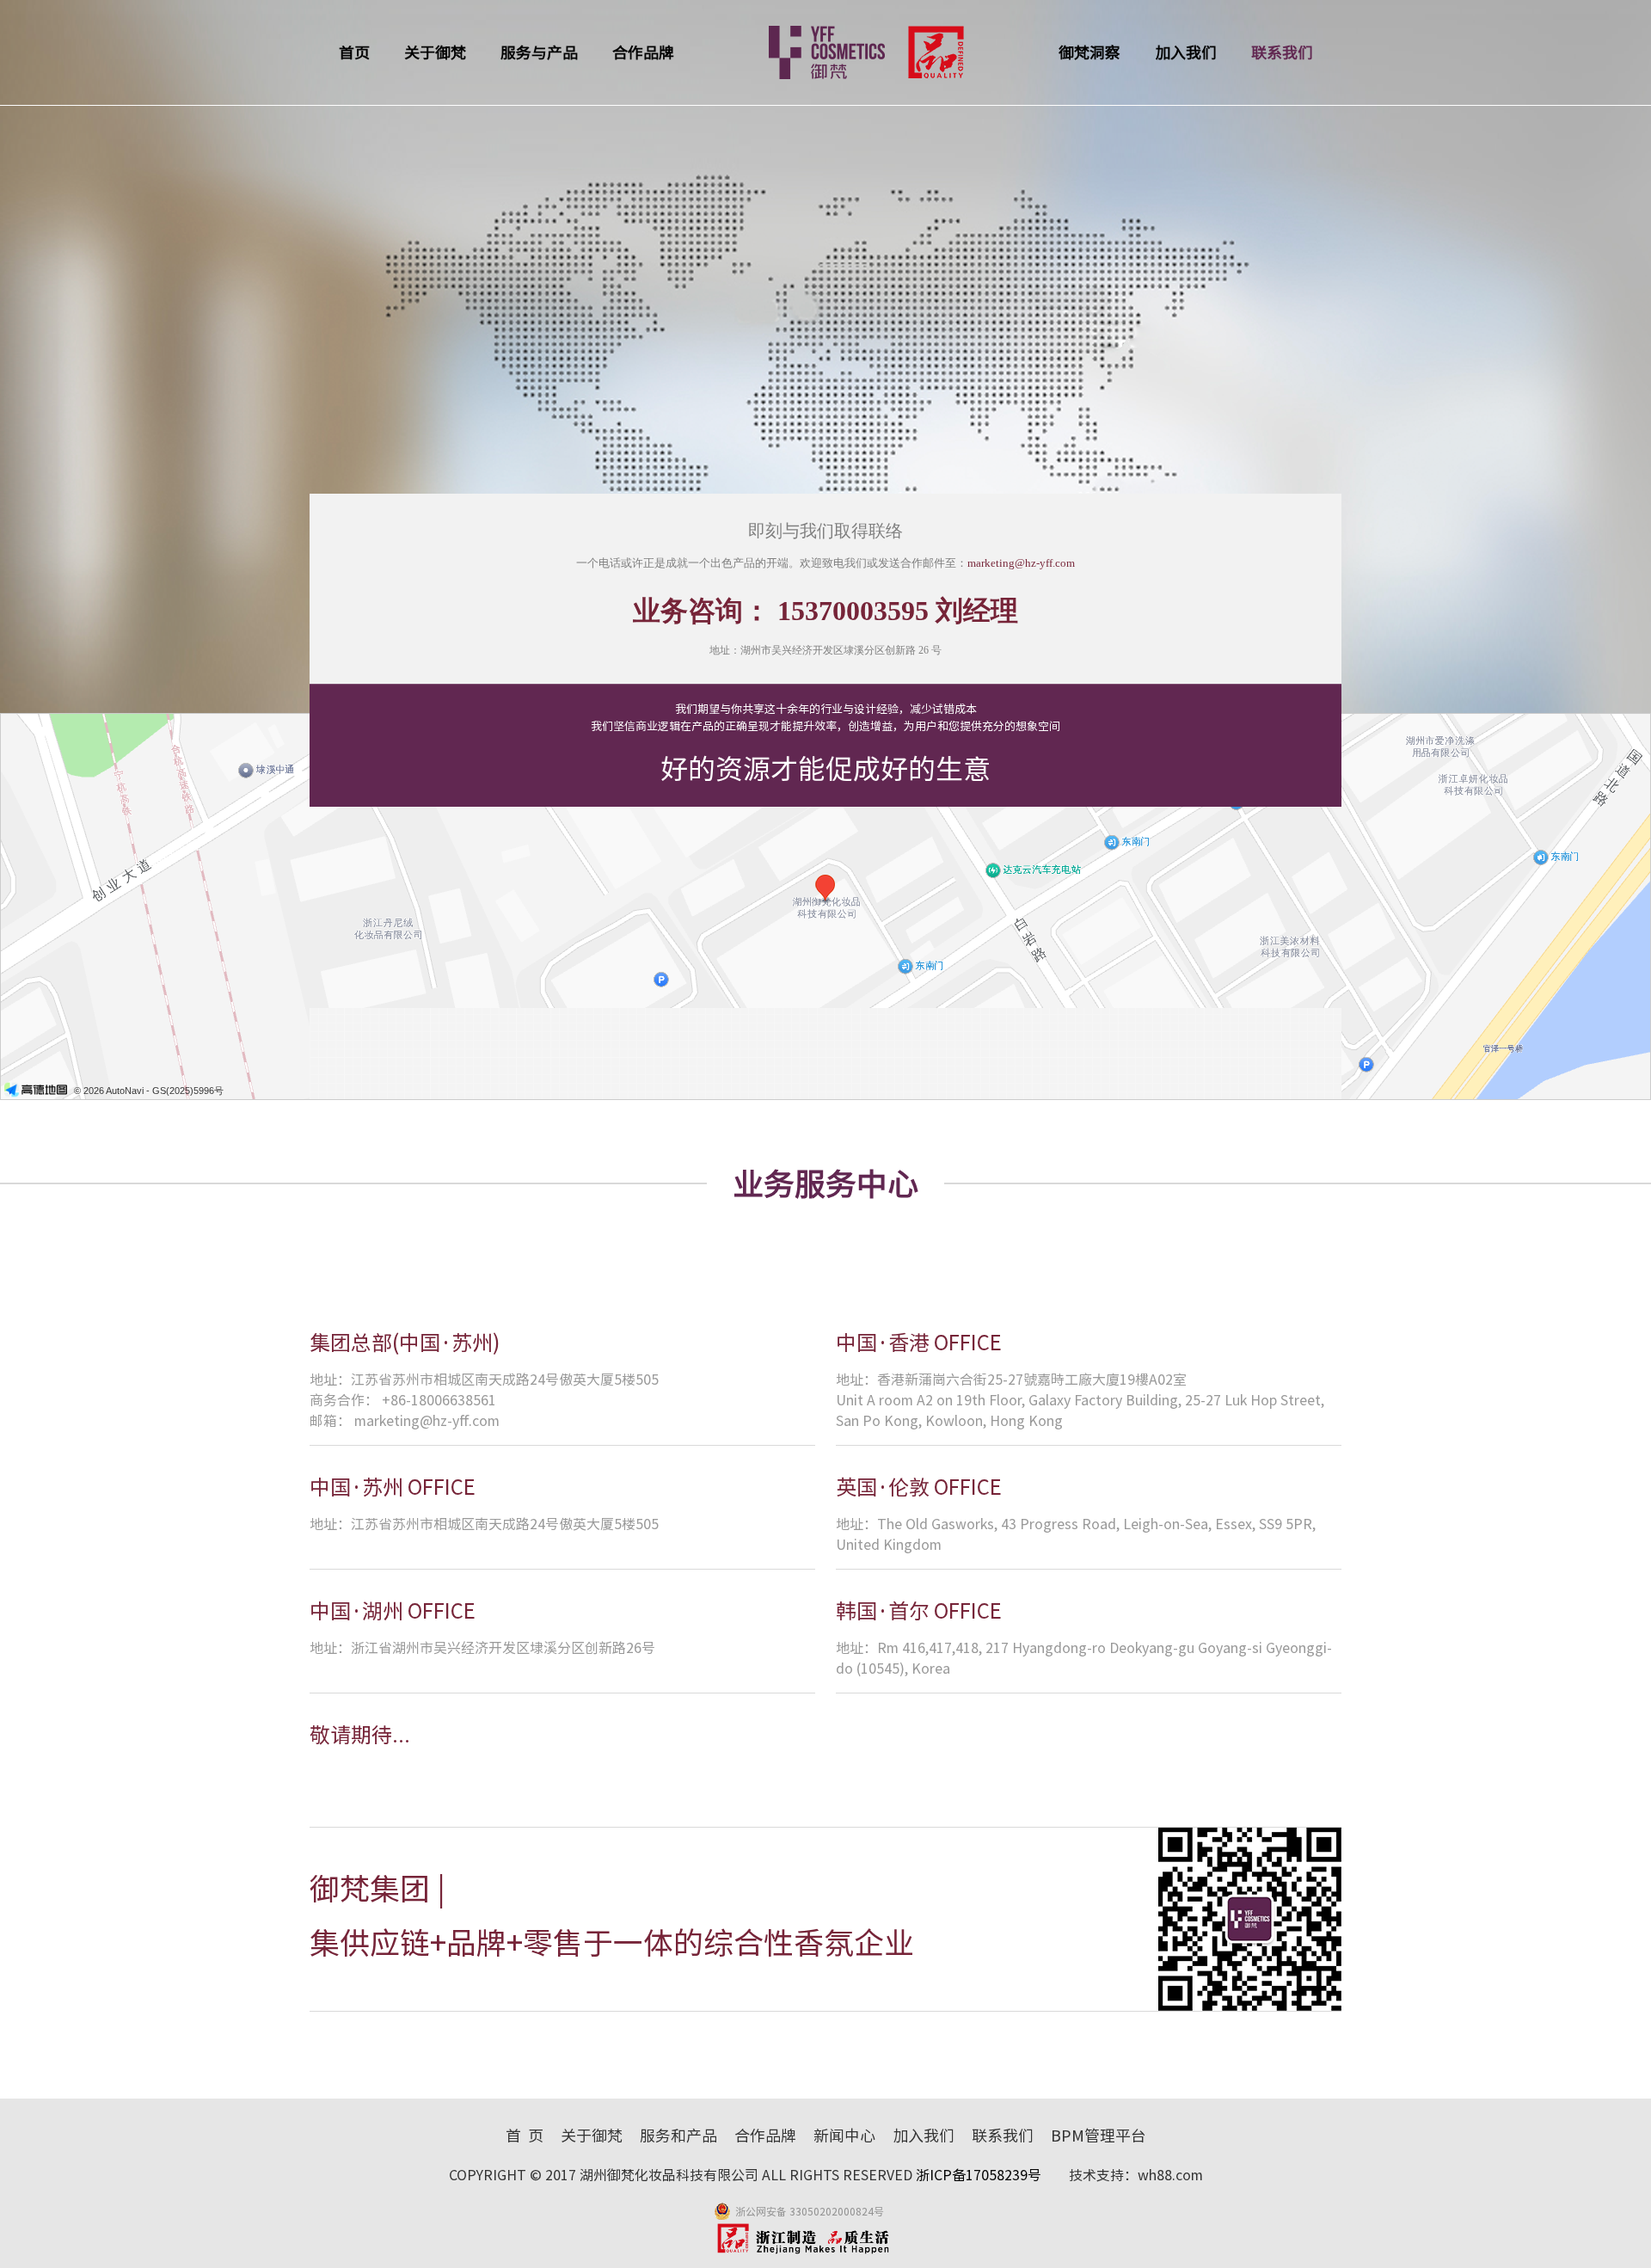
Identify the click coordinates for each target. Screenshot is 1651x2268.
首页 (354, 52)
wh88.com (1170, 2175)
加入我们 (1186, 52)
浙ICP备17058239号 (980, 2175)
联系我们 (1282, 52)
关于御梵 (435, 52)
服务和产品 (678, 2136)
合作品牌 (643, 52)
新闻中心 (844, 2136)
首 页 (525, 2136)
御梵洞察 (1089, 52)
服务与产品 (539, 52)
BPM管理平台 (1099, 2136)
